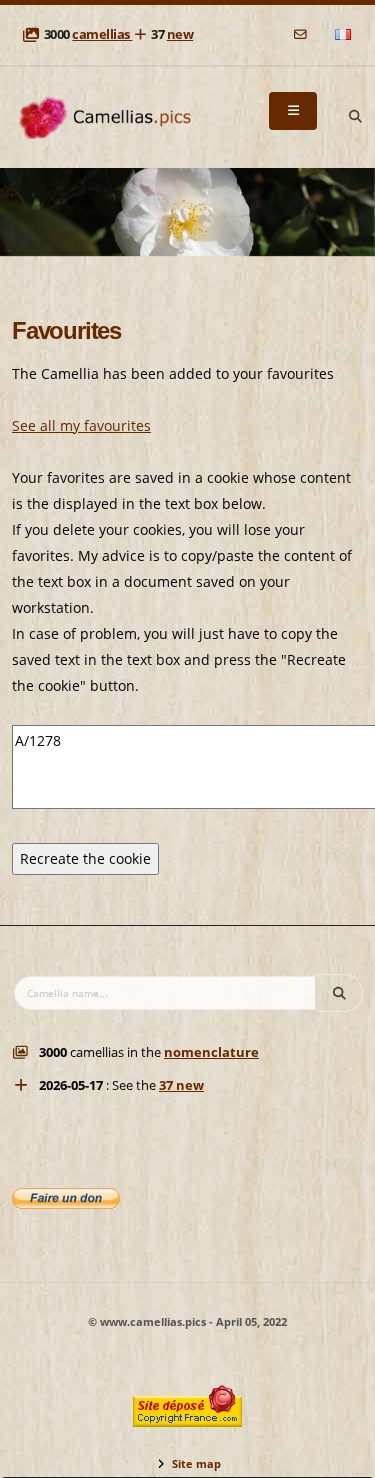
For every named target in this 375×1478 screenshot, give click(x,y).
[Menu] (293, 111)
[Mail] (301, 34)
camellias (102, 34)
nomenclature (211, 1052)
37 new (181, 1085)
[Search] (355, 117)
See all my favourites (81, 425)
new (180, 34)
